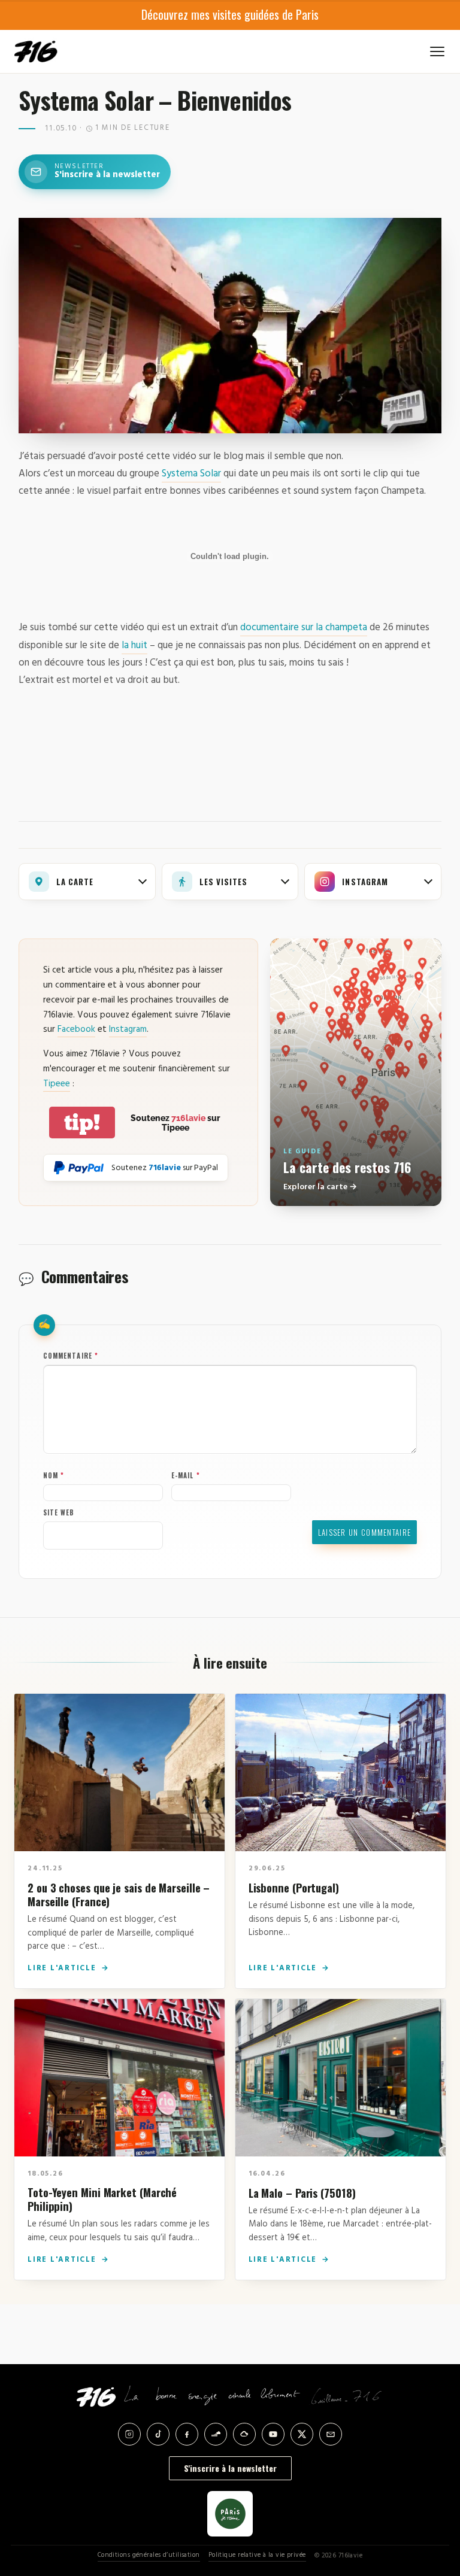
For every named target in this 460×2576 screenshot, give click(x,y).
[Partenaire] (230, 2514)
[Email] (331, 2434)
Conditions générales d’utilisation (149, 2555)
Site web (59, 1512)
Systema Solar (191, 474)
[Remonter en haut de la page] (431, 2501)
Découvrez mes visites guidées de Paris (230, 14)
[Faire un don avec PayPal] (79, 1168)
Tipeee (57, 1084)
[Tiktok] (158, 2434)
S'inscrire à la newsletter (230, 2468)
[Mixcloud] (244, 2434)
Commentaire (71, 1356)
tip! (82, 1123)
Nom (54, 1475)
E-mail (186, 1475)
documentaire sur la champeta (304, 628)
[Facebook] (187, 2434)
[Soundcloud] (216, 2434)
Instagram (128, 1029)
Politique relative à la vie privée (257, 2555)
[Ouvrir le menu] (437, 51)
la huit (134, 645)
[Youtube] (273, 2434)
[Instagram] (129, 2434)
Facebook (76, 1029)
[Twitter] (302, 2434)
